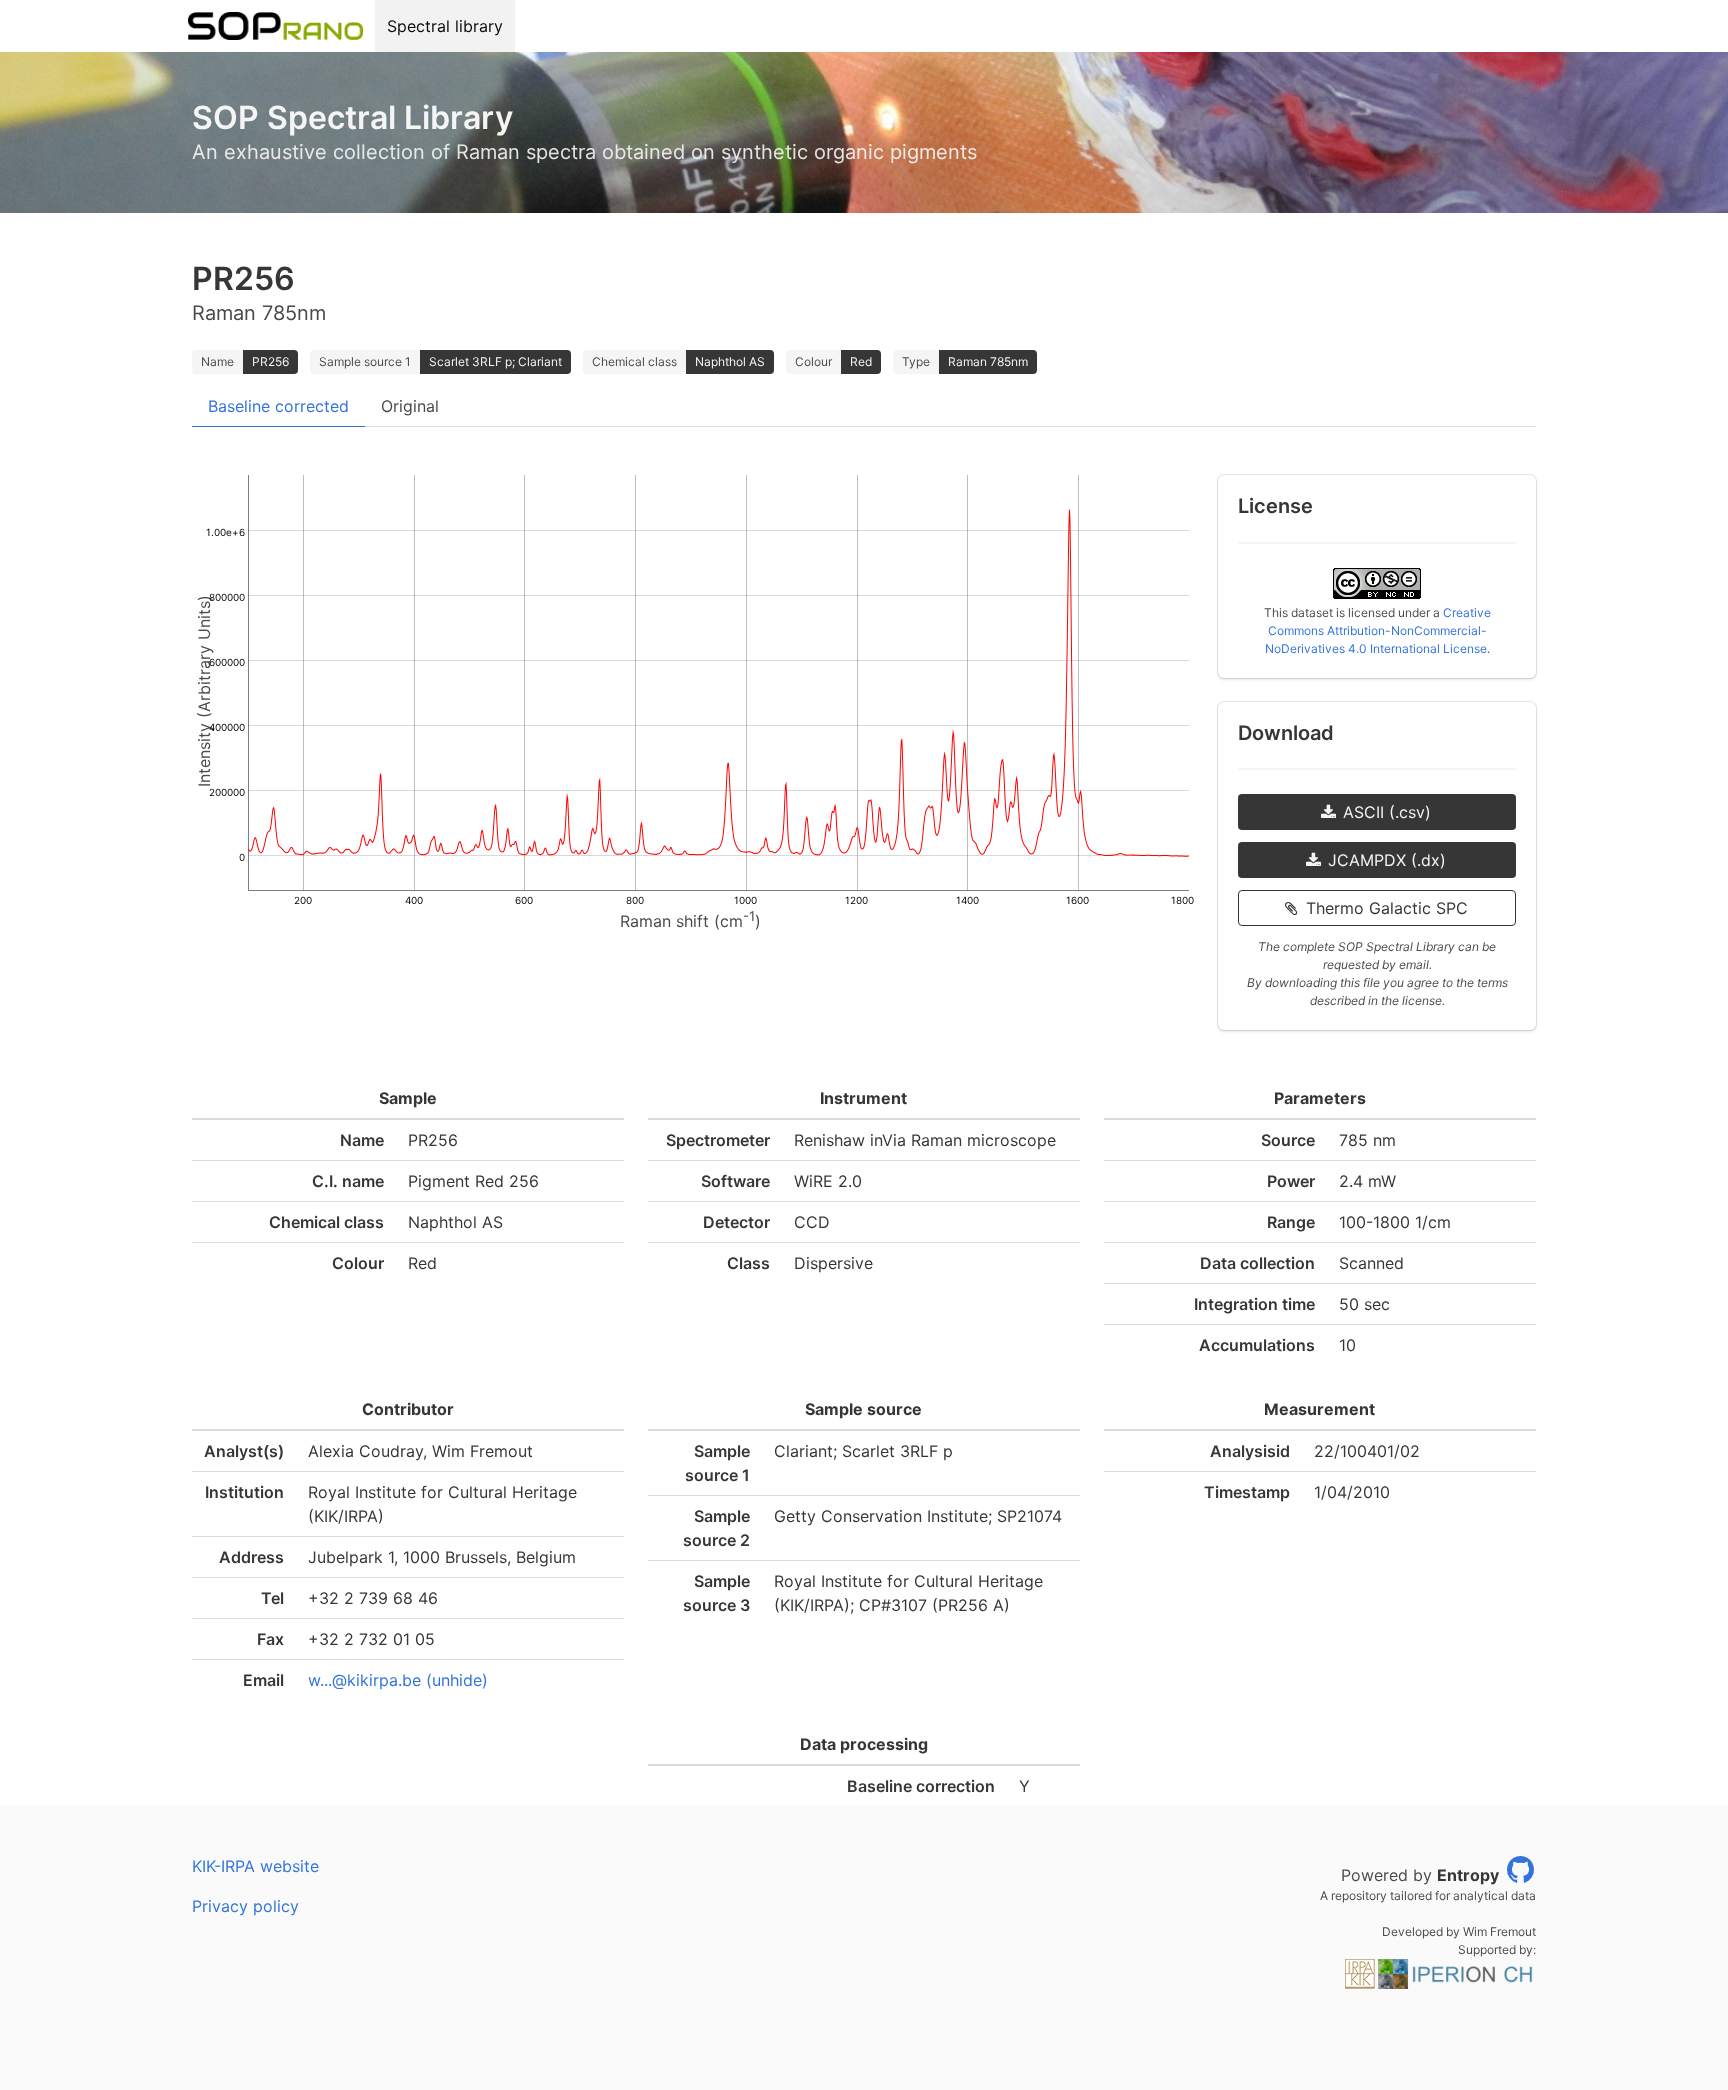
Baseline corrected (278, 406)
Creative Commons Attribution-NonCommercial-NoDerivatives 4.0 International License (1378, 630)
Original (410, 406)
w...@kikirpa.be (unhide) (398, 1680)
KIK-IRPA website (255, 1866)
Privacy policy (245, 1906)
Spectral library (445, 26)
